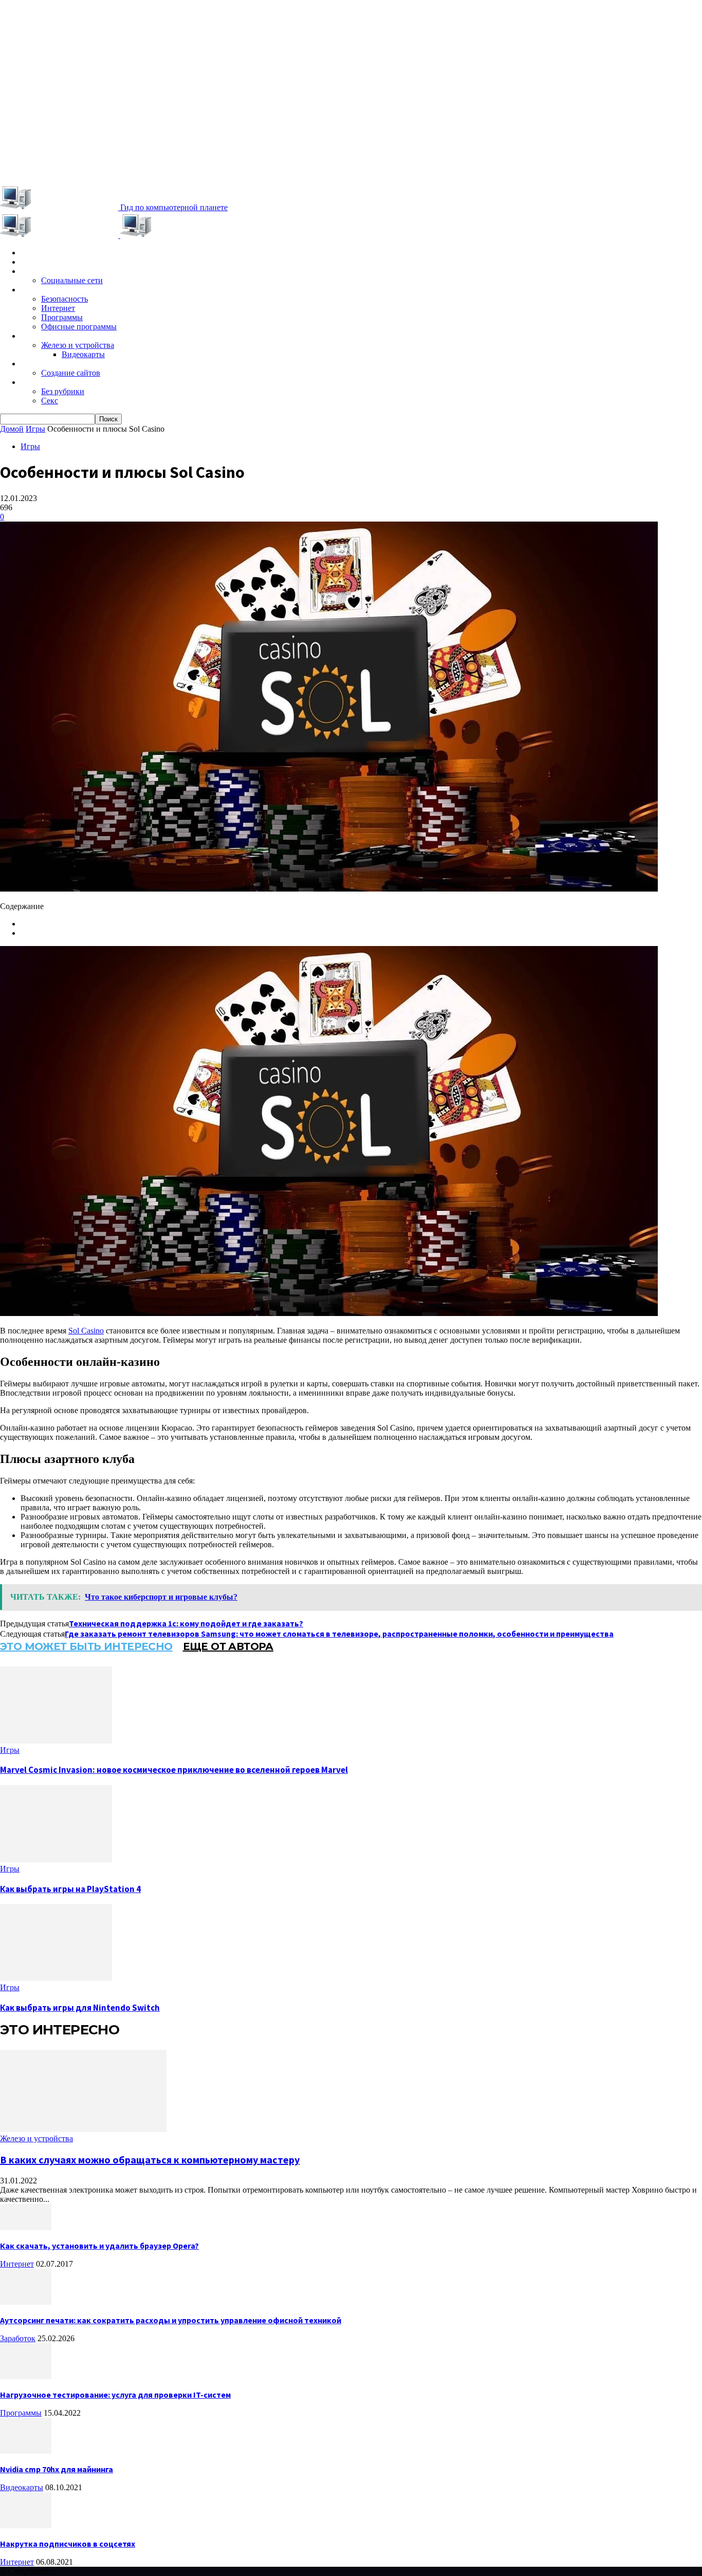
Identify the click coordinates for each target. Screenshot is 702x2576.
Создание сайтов (71, 373)
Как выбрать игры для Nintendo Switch (80, 2008)
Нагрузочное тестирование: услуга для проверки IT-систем (115, 2395)
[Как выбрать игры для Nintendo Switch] (56, 1978)
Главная (35, 253)
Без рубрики (63, 391)
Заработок (41, 364)
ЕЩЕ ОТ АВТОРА (228, 1646)
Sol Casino (86, 1331)
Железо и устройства (78, 345)
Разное (34, 382)
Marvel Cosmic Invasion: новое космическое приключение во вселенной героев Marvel (174, 1770)
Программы (62, 317)
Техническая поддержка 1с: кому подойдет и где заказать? (186, 1623)
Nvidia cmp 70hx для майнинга (57, 2469)
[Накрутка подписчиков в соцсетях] (26, 2525)
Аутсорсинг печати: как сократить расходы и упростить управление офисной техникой (171, 2320)
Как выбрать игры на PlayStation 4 (70, 1889)
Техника (35, 336)
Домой (12, 429)
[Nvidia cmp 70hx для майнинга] (26, 2451)
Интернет (58, 308)
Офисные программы (79, 327)
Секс (50, 401)
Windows (38, 290)
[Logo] (60, 235)
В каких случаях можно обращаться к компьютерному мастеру (150, 2160)
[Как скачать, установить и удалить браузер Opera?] (26, 2227)
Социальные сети (72, 280)
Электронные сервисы (63, 271)
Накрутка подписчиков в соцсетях (68, 2544)
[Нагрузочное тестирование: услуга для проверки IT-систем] (26, 2376)
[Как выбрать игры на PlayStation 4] (56, 1859)
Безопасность (64, 299)
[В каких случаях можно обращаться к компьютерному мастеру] (83, 2129)
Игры (30, 262)
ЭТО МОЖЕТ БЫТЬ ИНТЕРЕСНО (86, 1646)
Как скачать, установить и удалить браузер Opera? (99, 2246)
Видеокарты (83, 354)
